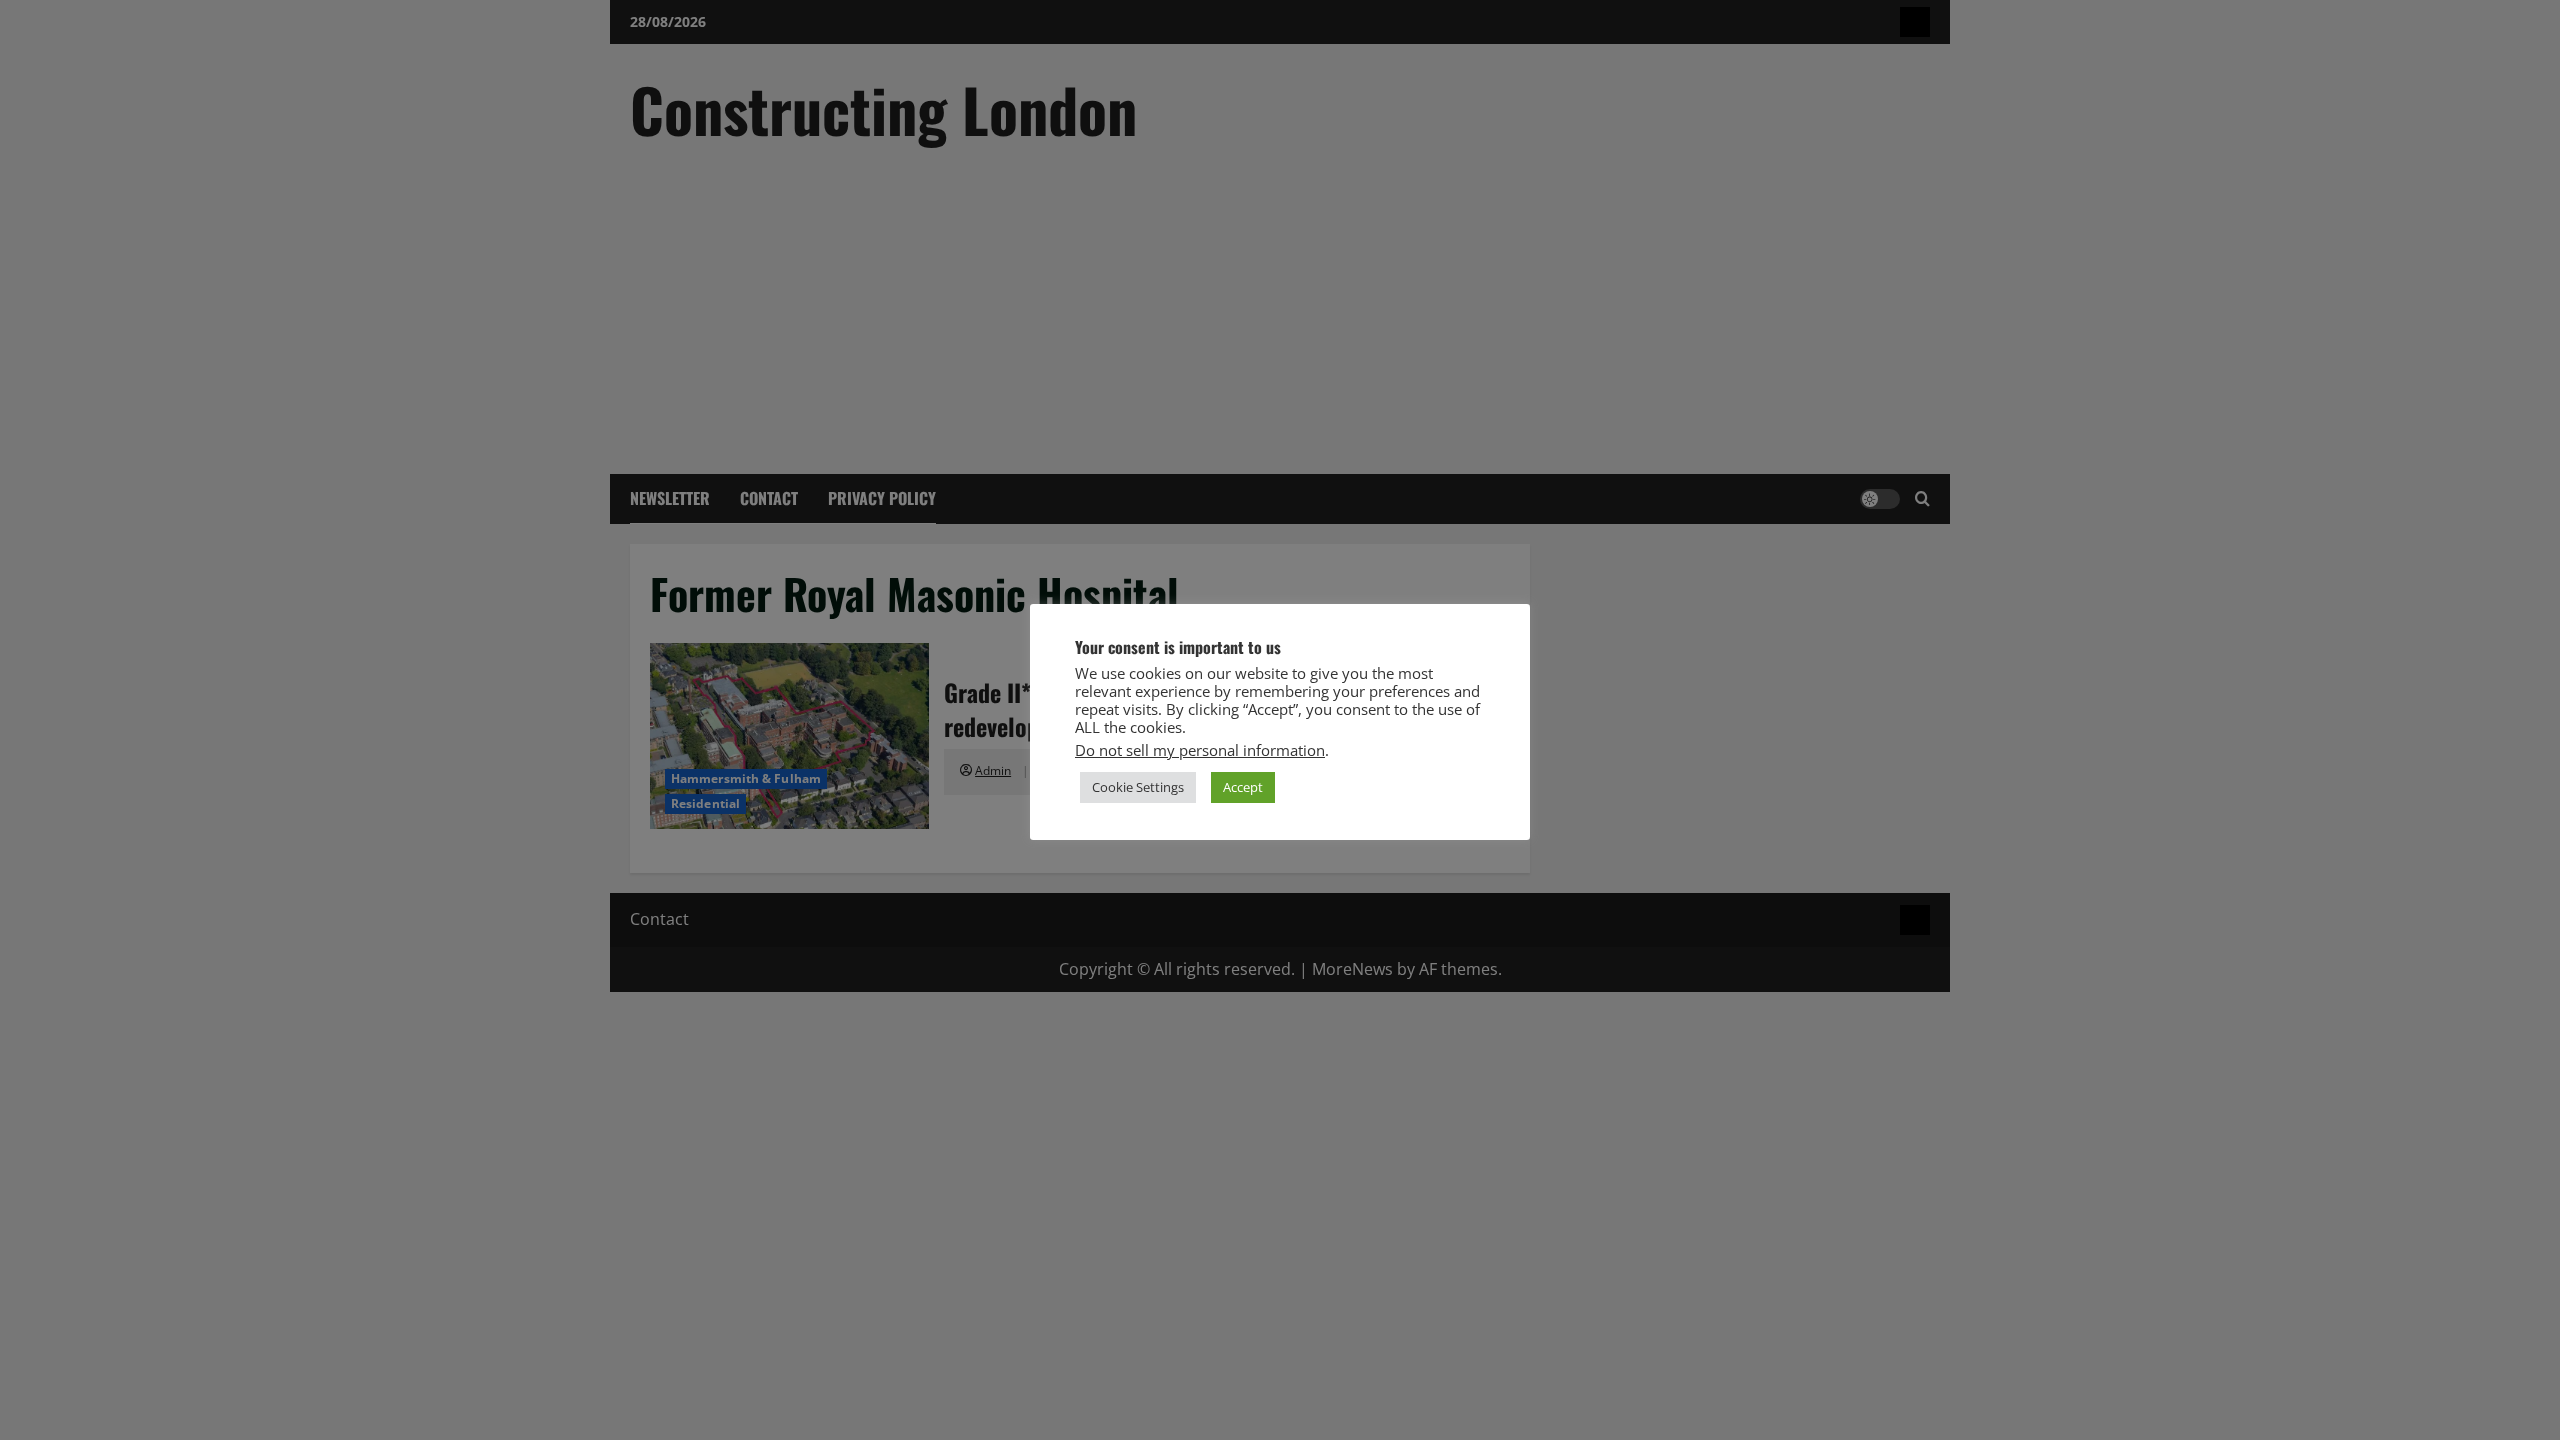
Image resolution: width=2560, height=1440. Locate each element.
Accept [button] (1243, 787)
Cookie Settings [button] (1138, 787)
